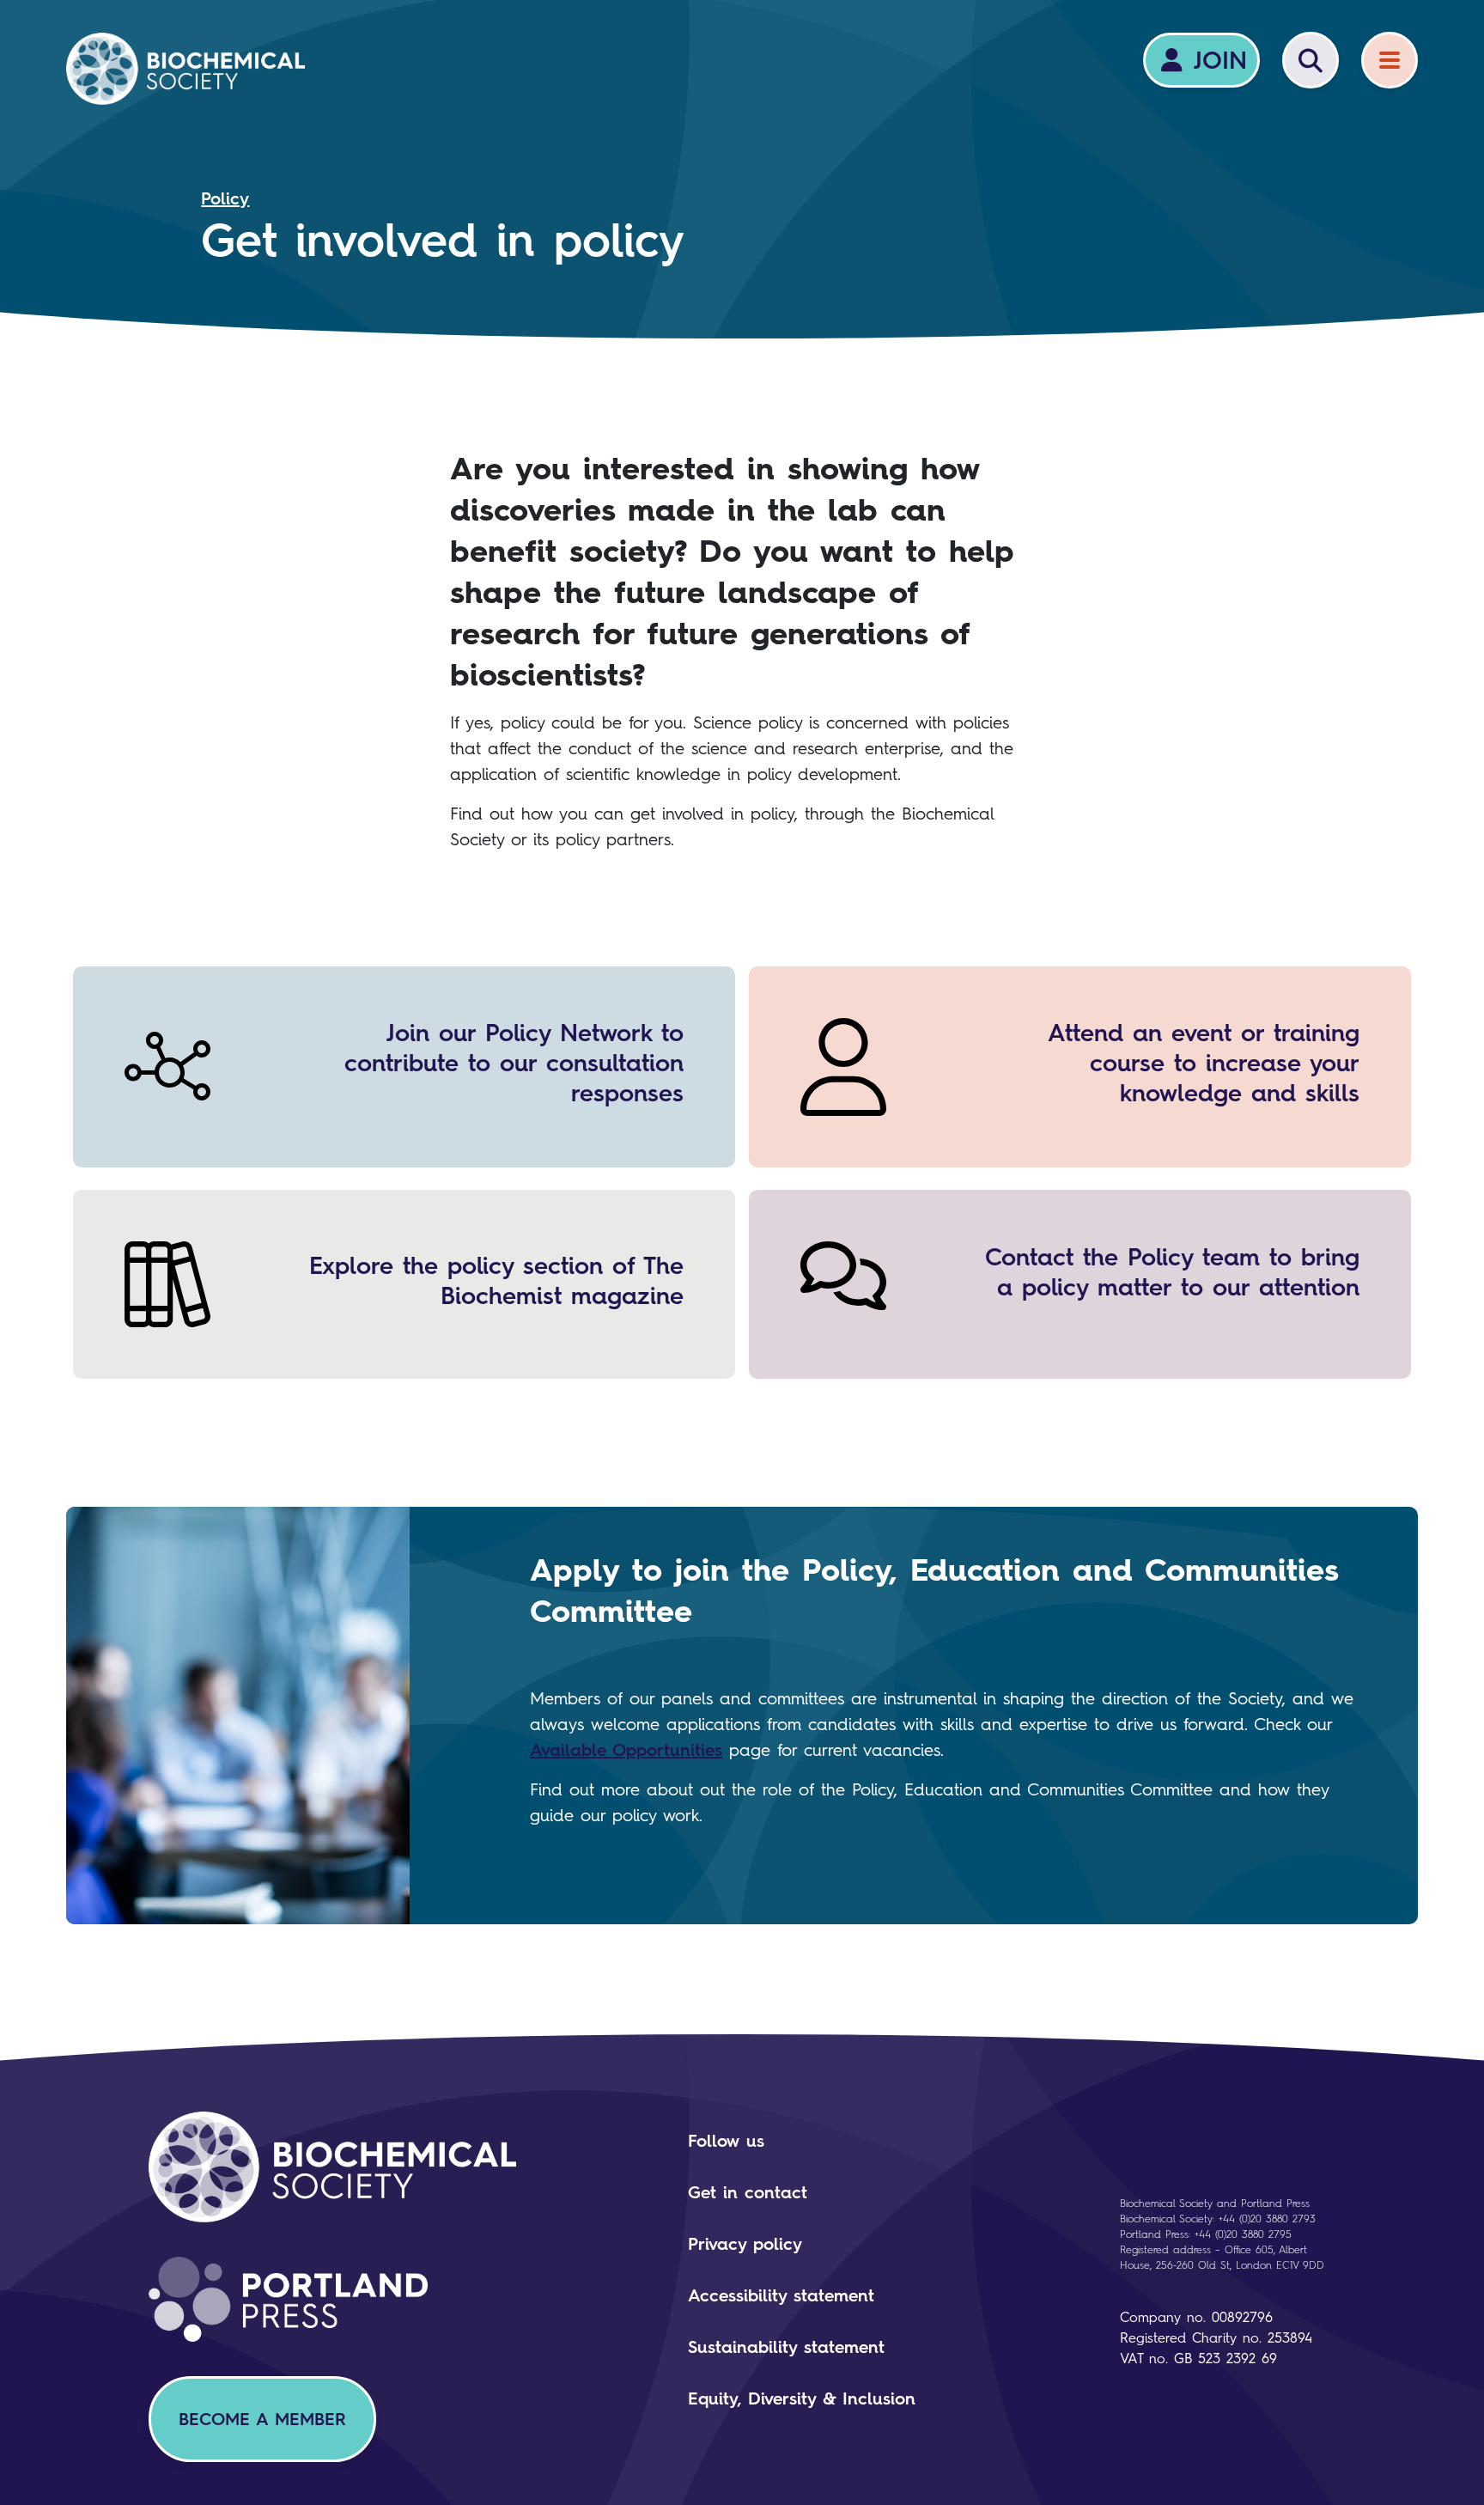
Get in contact (748, 2192)
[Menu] (1390, 60)
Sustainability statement (786, 2347)
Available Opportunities (626, 1750)
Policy (225, 198)
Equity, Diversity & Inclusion (802, 2398)
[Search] (1311, 60)
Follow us (726, 2141)
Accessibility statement (781, 2295)
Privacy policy (745, 2244)
